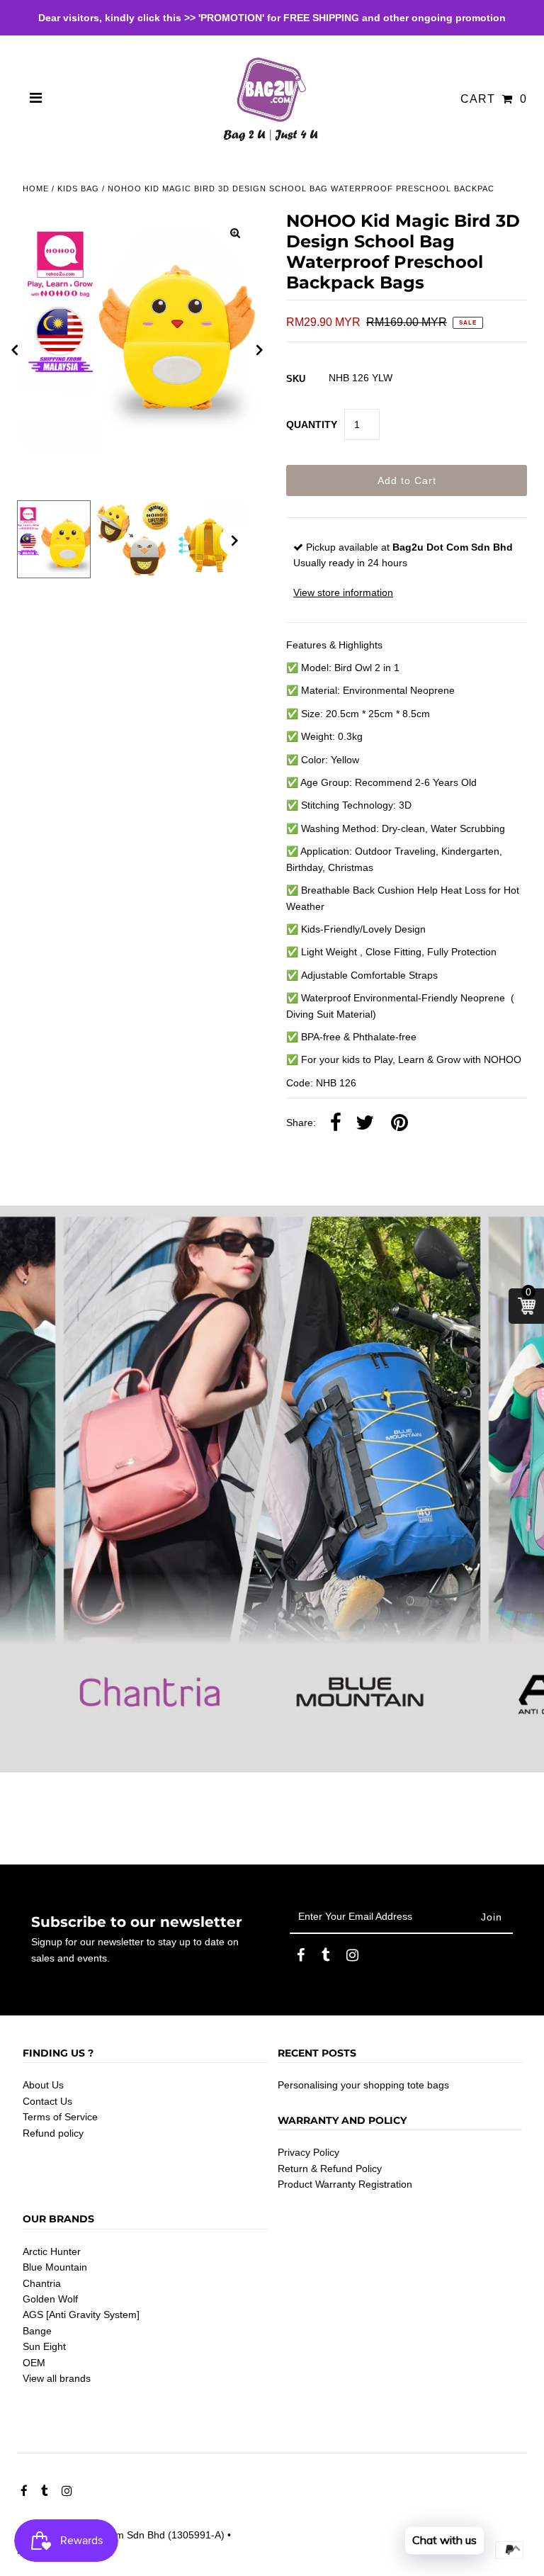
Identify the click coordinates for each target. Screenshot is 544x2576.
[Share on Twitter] (365, 1123)
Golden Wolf (50, 2299)
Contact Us (47, 2101)
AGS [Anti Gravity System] (81, 2315)
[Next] (260, 350)
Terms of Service (60, 2117)
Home (36, 189)
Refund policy (53, 2133)
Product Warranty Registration (345, 2184)
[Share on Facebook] (336, 1123)
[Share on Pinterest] (399, 1123)
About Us (43, 2085)
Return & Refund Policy (330, 2169)
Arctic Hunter (52, 2251)
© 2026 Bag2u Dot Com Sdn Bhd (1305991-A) (121, 2535)
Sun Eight (44, 2346)
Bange (37, 2331)
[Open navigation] (36, 99)
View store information (343, 592)
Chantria (42, 2283)
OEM (34, 2363)
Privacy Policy (308, 2152)
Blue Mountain (55, 2267)
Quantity (312, 424)
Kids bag (78, 189)
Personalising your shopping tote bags (363, 2085)
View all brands (57, 2378)
